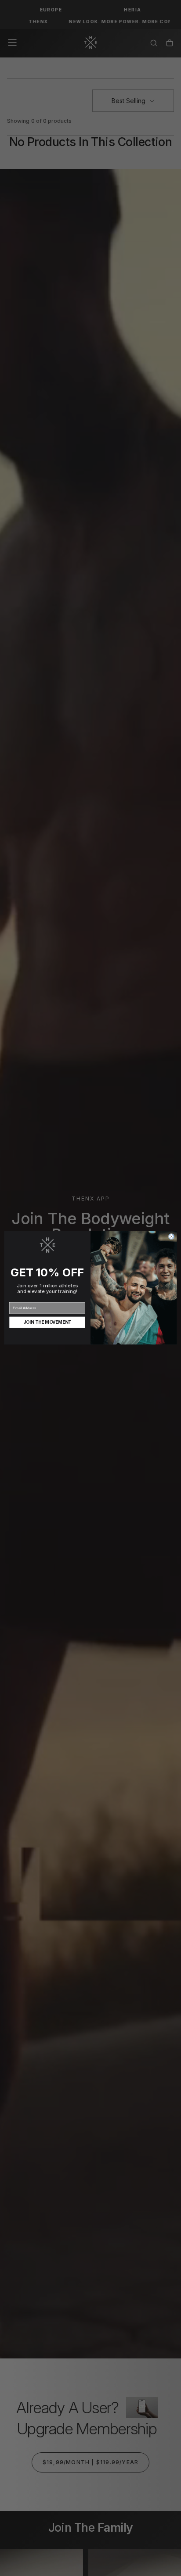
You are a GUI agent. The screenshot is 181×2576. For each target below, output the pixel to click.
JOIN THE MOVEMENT (47, 1322)
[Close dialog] (171, 1237)
